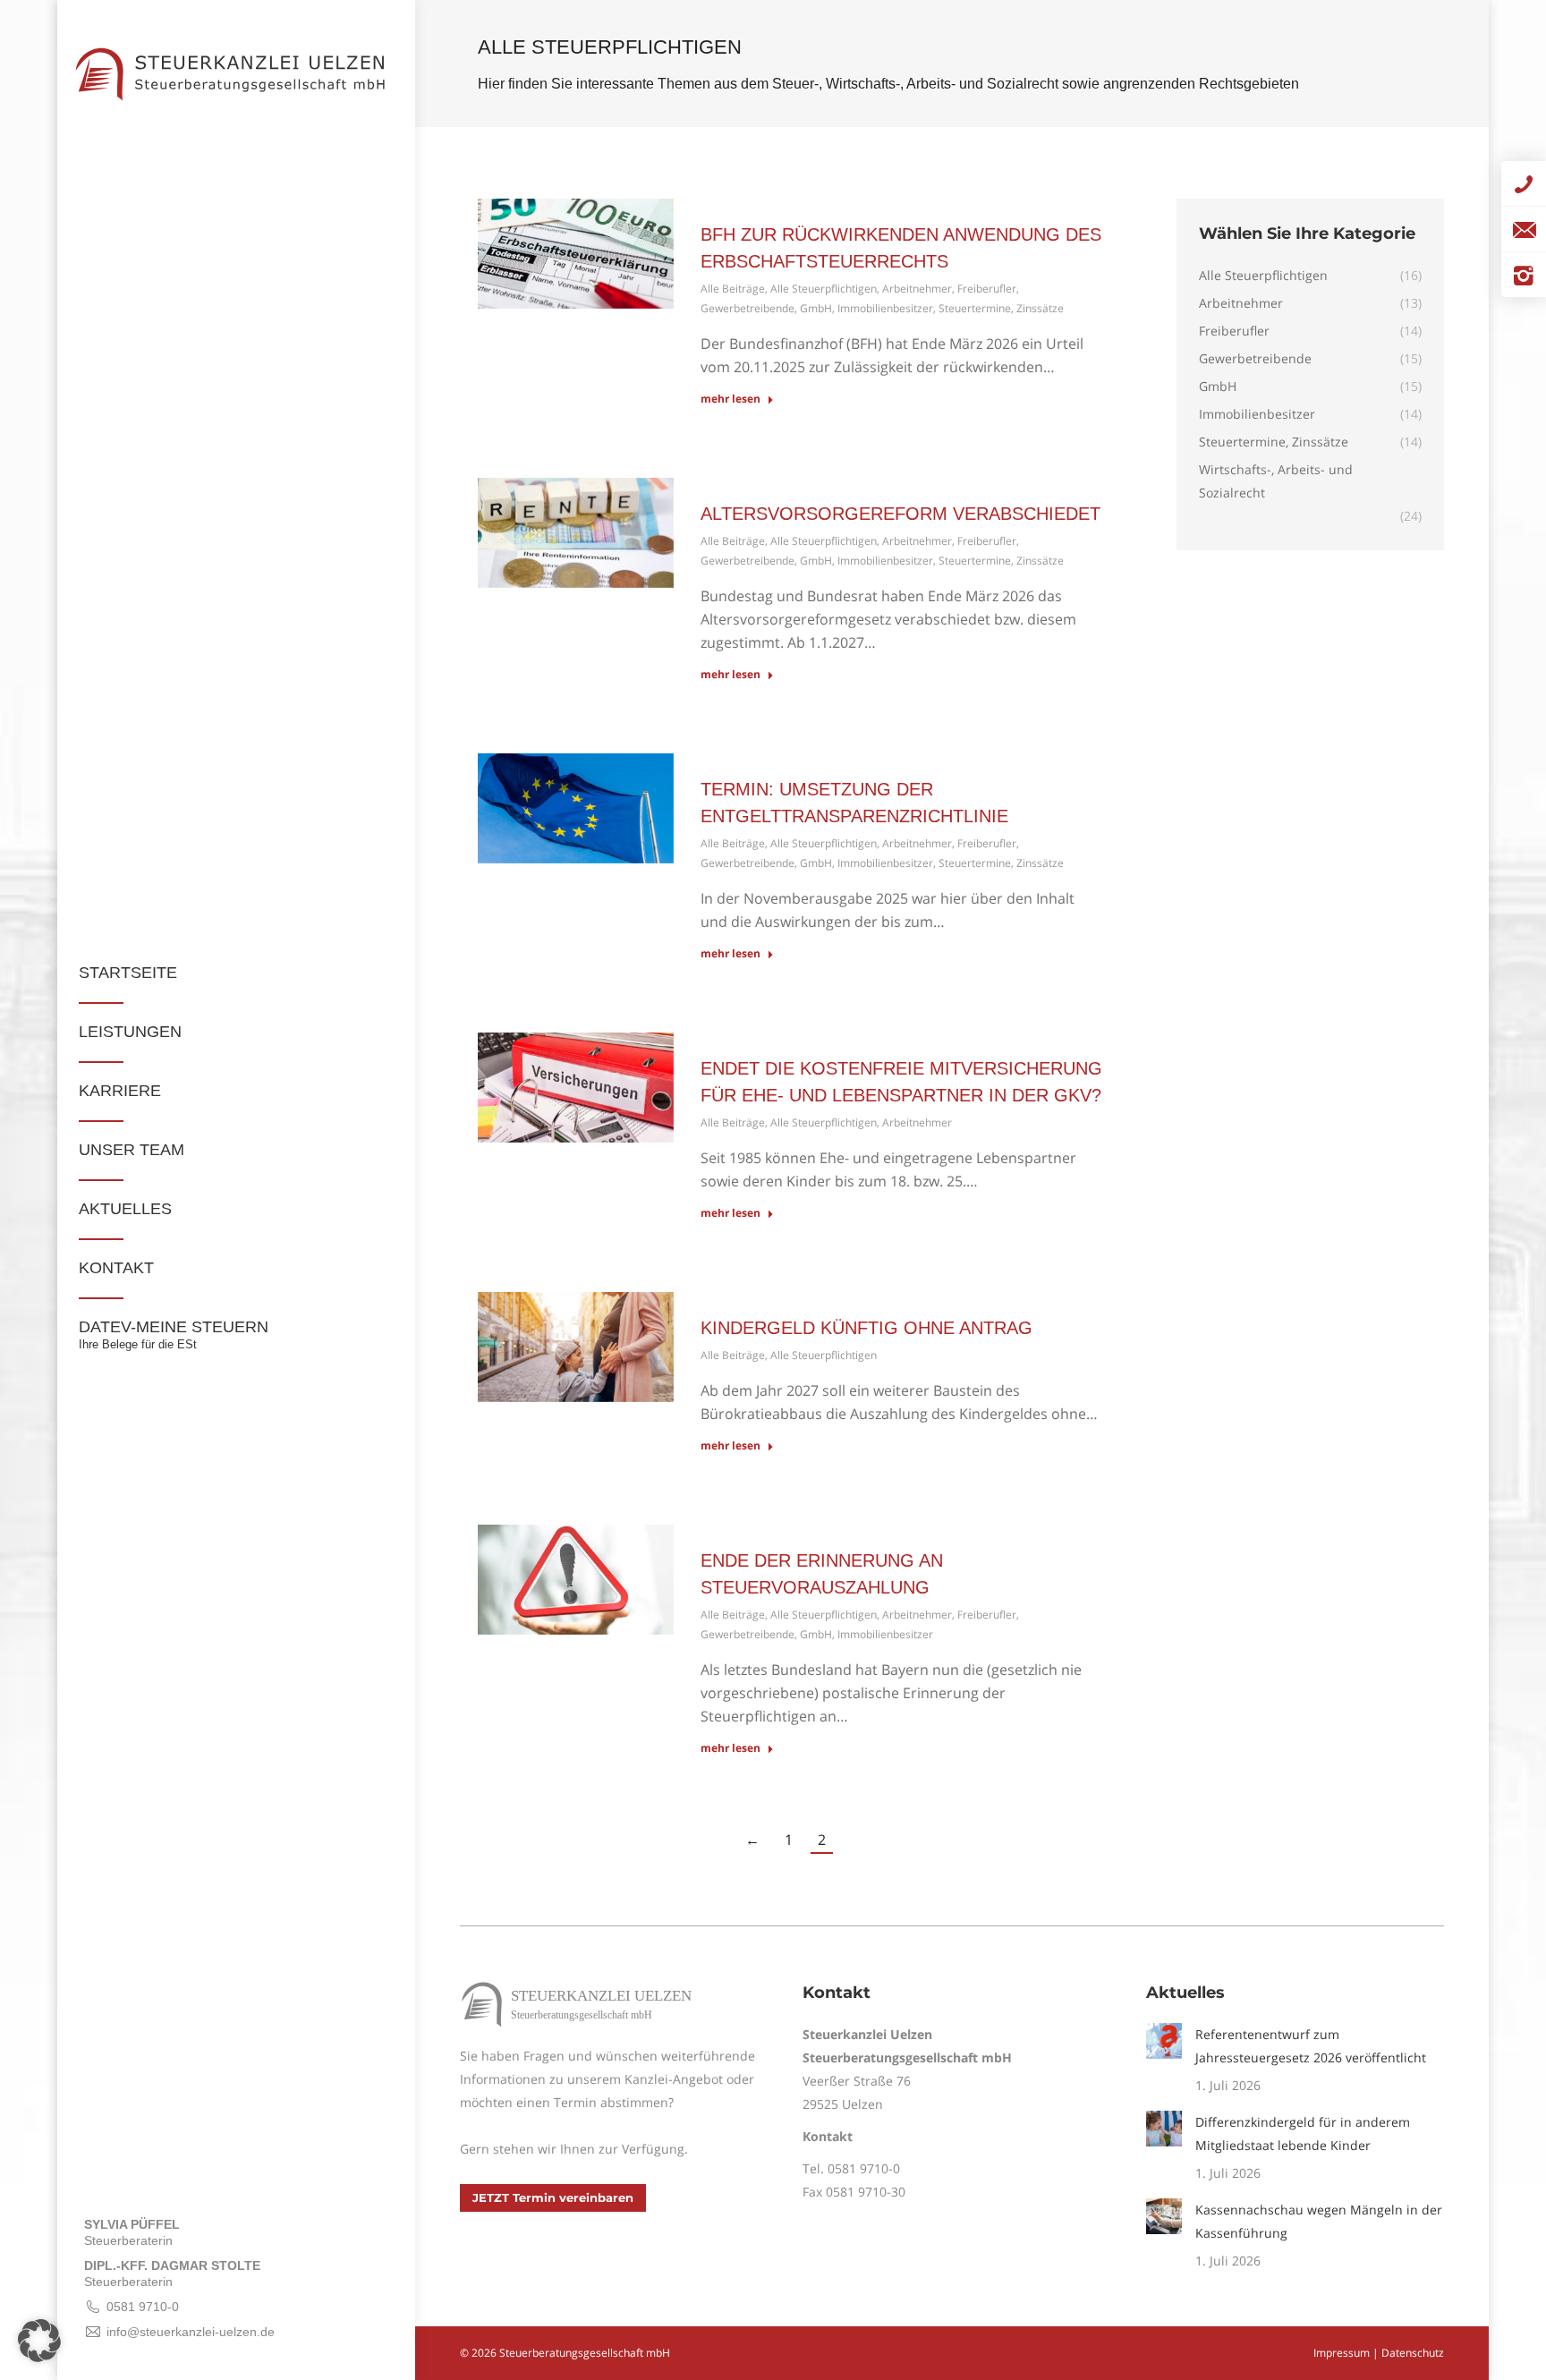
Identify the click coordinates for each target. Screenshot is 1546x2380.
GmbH (816, 308)
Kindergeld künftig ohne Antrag (866, 1328)
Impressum (1342, 2353)
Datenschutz (1413, 2353)
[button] (39, 2341)
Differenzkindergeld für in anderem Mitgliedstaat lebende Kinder (1303, 2133)
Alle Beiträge (733, 289)
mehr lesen (731, 399)
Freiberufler (987, 289)
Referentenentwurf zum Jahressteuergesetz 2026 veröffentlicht (1311, 2046)
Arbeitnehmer (917, 289)
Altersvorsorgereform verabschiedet (900, 514)
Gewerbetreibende (748, 308)
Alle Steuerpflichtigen (824, 289)
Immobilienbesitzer (885, 308)
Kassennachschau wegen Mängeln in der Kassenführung (1319, 2221)
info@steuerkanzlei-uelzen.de (191, 2332)
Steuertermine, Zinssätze (1001, 308)
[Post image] (1164, 2041)
